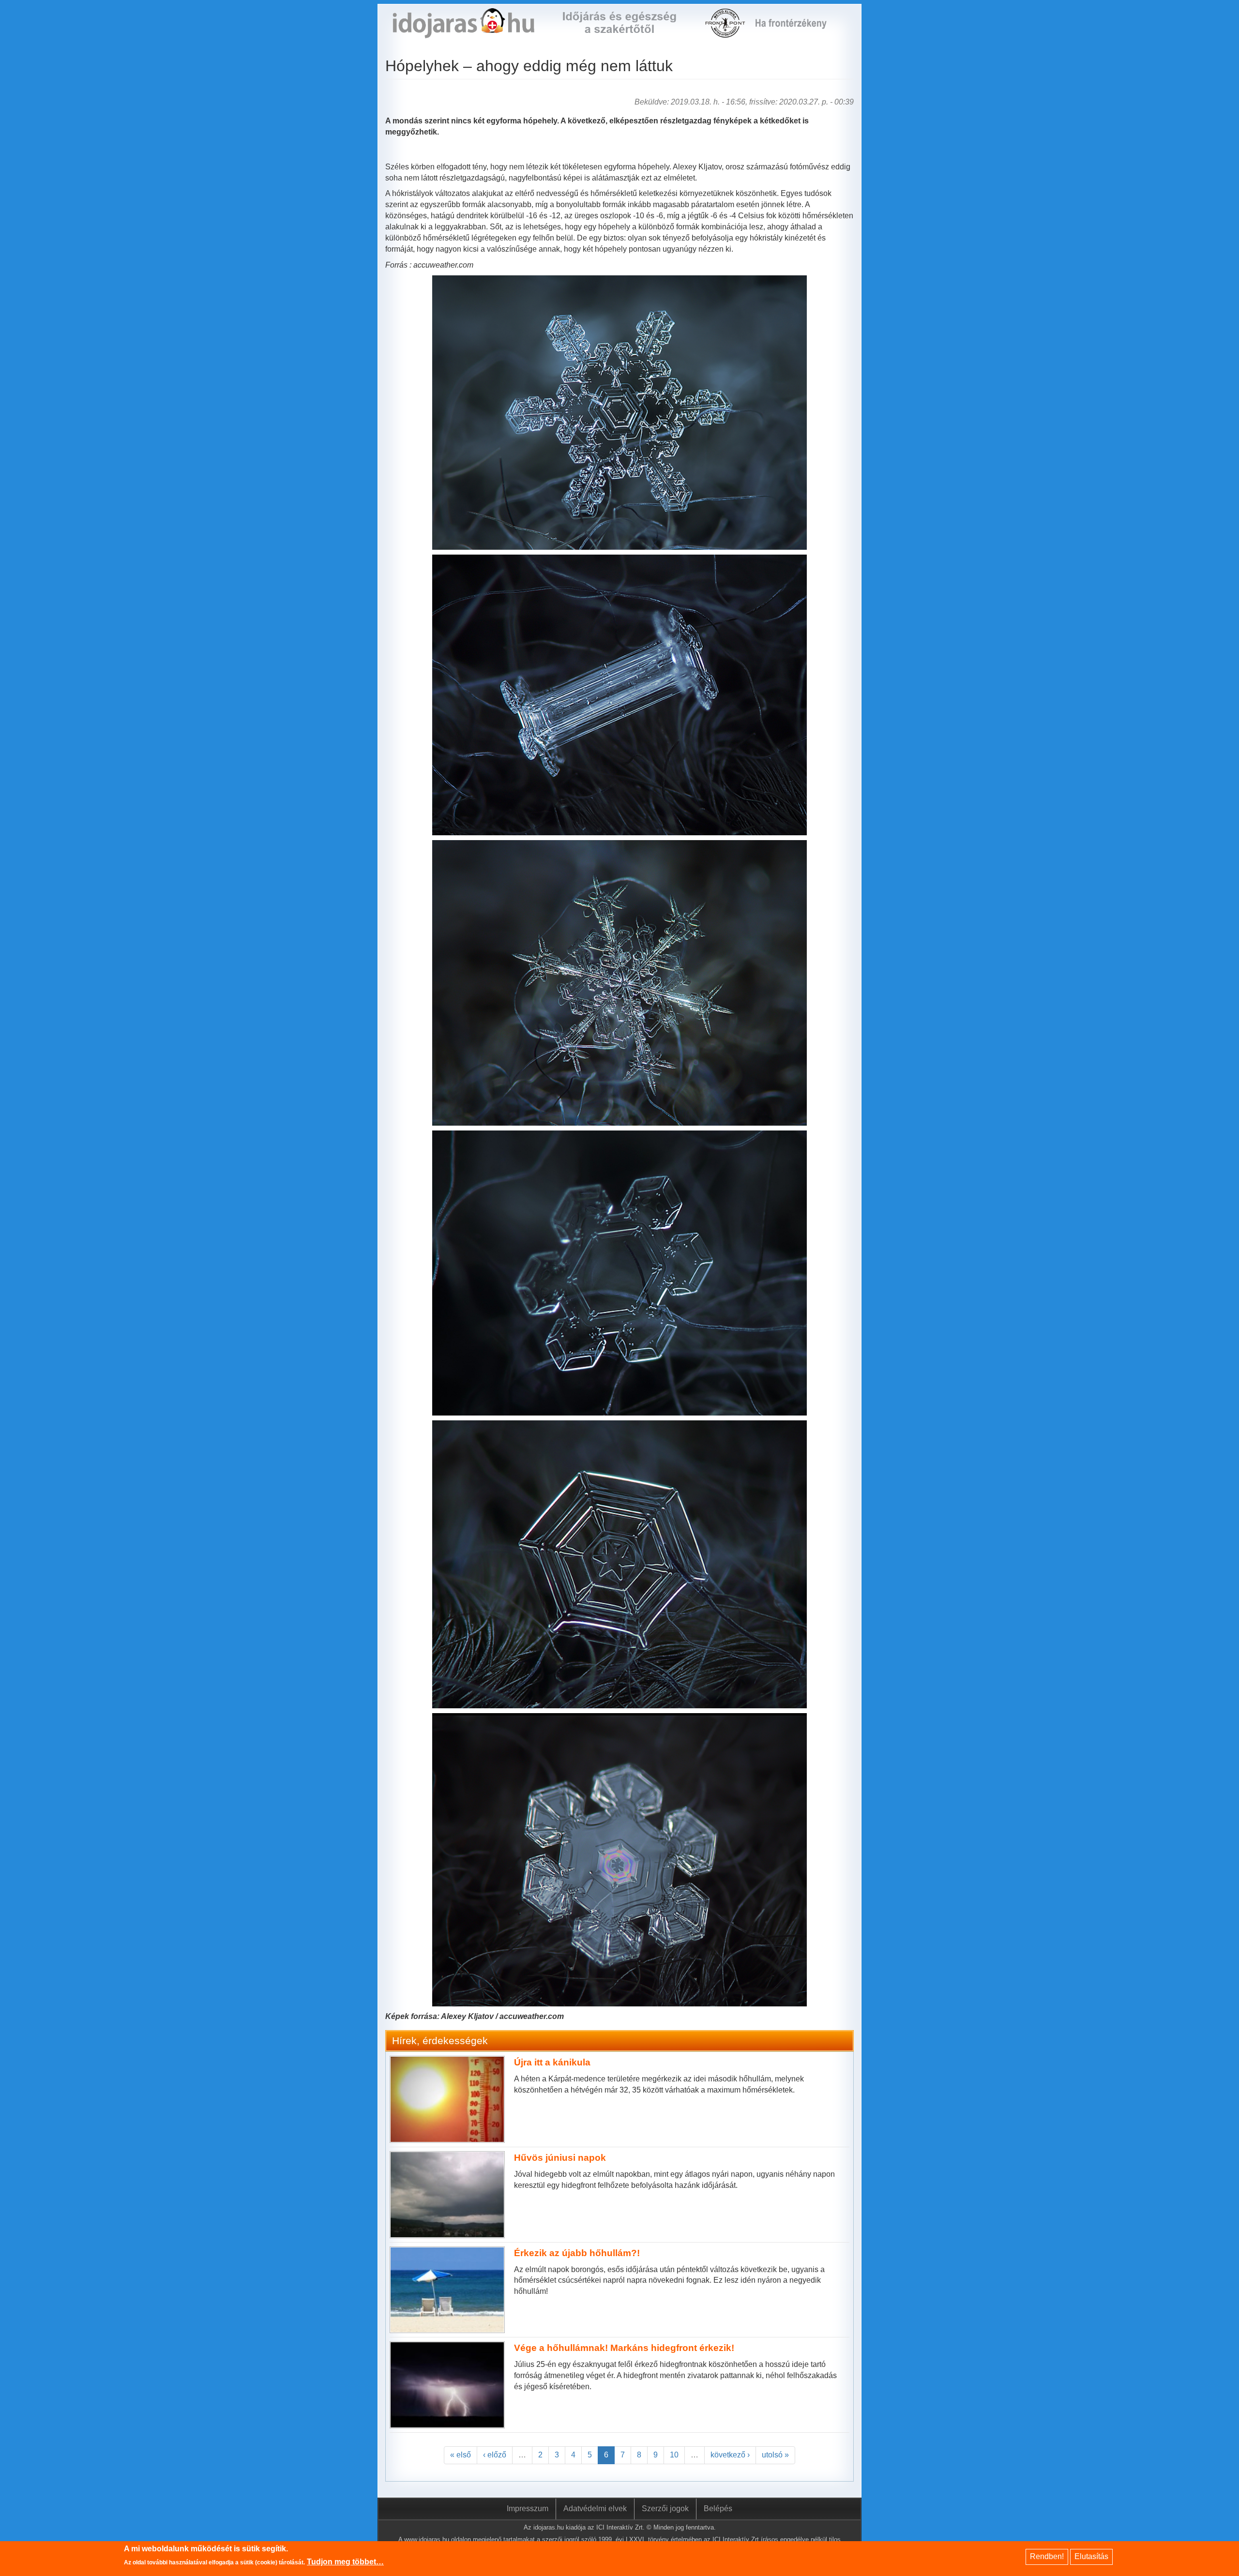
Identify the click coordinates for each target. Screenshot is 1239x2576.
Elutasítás (1091, 2556)
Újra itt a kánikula (552, 2062)
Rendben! (1047, 2556)
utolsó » (775, 2455)
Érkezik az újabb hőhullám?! (577, 2253)
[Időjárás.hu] (463, 32)
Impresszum (528, 2508)
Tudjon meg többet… (345, 2562)
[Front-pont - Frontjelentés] (797, 32)
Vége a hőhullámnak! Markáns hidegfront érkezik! (624, 2348)
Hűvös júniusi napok (560, 2158)
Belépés (718, 2508)
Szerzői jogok (665, 2508)
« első (461, 2455)
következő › (730, 2455)
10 (674, 2455)
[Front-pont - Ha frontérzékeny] (726, 32)
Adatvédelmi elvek (595, 2508)
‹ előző (495, 2455)
